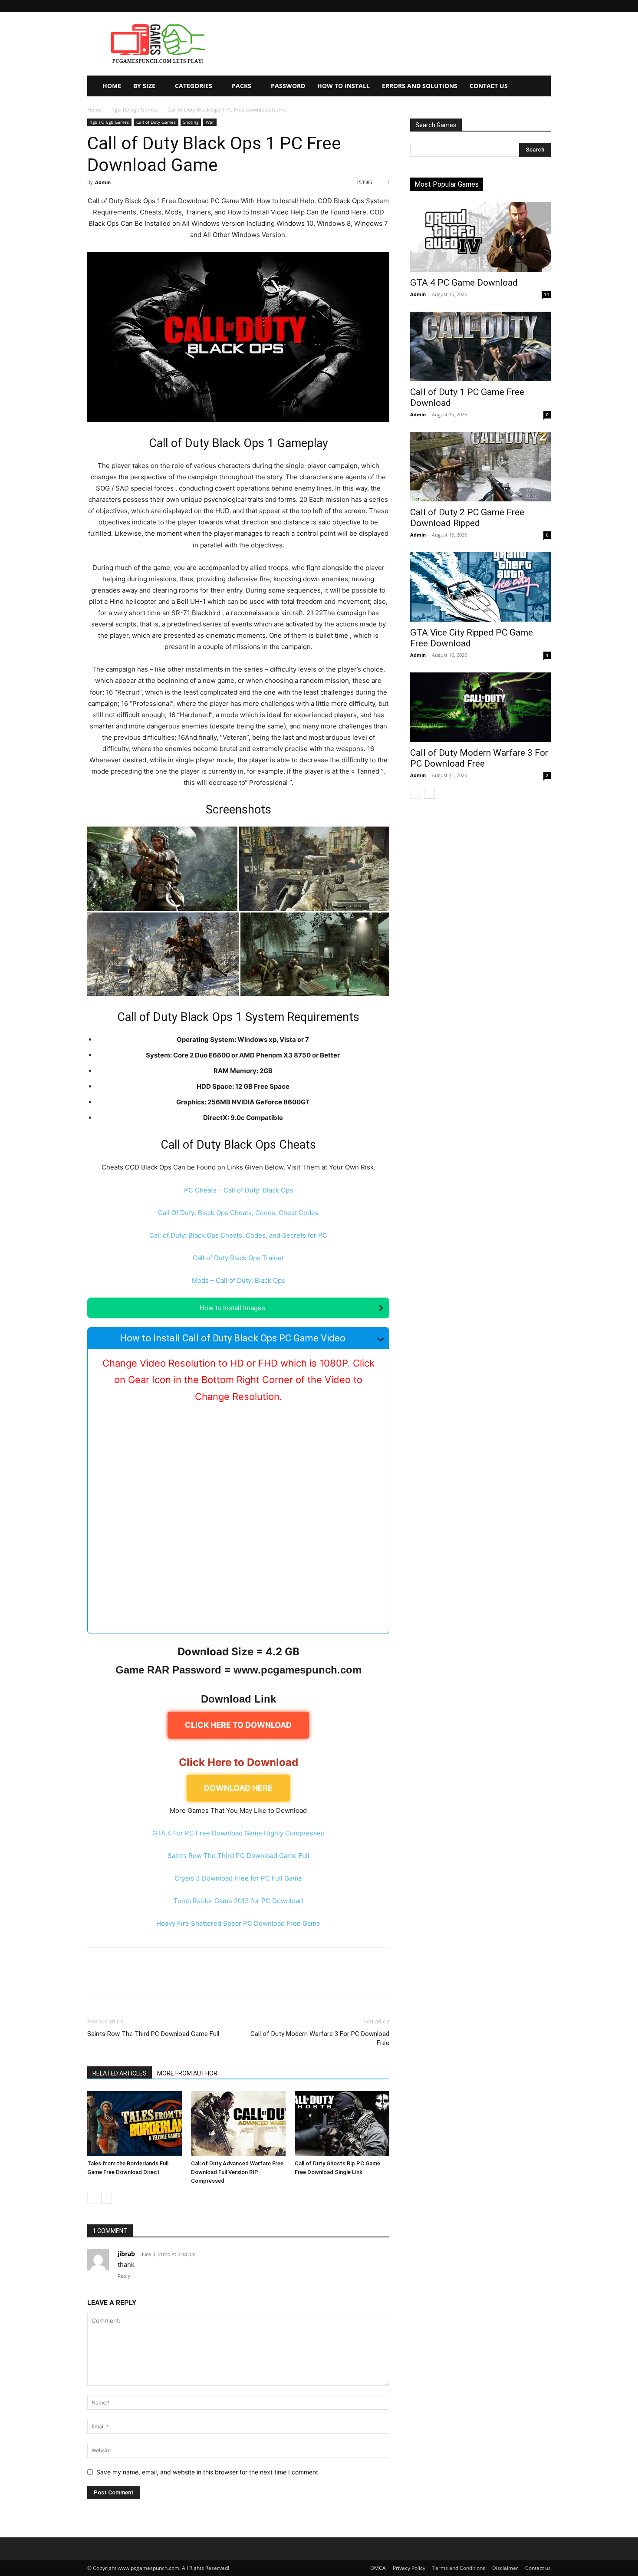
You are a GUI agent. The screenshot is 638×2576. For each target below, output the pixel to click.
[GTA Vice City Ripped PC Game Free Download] (480, 587)
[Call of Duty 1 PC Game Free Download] (480, 346)
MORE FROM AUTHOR (187, 2073)
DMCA (378, 2568)
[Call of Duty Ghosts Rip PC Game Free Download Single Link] (342, 2124)
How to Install (344, 86)
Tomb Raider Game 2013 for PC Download (238, 1901)
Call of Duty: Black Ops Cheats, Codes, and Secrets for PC (238, 1235)
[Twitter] (116, 1981)
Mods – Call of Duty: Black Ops (238, 1280)
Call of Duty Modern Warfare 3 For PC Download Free (320, 2038)
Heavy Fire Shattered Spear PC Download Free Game (238, 1923)
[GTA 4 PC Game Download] (480, 237)
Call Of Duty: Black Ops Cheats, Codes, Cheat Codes (238, 1213)
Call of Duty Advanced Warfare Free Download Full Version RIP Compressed (237, 2172)
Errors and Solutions (420, 86)
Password (288, 86)
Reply (124, 2276)
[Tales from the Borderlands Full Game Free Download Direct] (135, 2124)
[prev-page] (93, 2198)
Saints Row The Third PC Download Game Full (238, 1856)
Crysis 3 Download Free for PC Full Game (238, 1878)
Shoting (191, 122)
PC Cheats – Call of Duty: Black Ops (238, 1190)
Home (112, 86)
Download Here (238, 1788)
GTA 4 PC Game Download (464, 283)
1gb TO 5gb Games (135, 110)
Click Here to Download (238, 1762)
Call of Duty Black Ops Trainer (238, 1258)
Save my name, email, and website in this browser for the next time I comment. (208, 2472)
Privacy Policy (409, 2568)
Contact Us (489, 86)
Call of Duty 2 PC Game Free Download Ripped (467, 518)
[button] (544, 6)
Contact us (538, 2568)
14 (546, 294)
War (210, 122)
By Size (144, 86)
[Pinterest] (136, 1981)
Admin (103, 182)
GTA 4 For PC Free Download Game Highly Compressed (238, 1833)
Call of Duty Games (156, 122)
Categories (194, 86)
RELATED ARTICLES (120, 2073)
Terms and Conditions (459, 2568)
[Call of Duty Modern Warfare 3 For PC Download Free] (480, 707)
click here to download (238, 1725)
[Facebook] (96, 1981)
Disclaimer (505, 2568)
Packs (242, 86)
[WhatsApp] (156, 1981)
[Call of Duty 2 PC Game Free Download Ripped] (480, 467)
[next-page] (107, 2198)
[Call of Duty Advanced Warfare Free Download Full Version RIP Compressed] (238, 2124)
